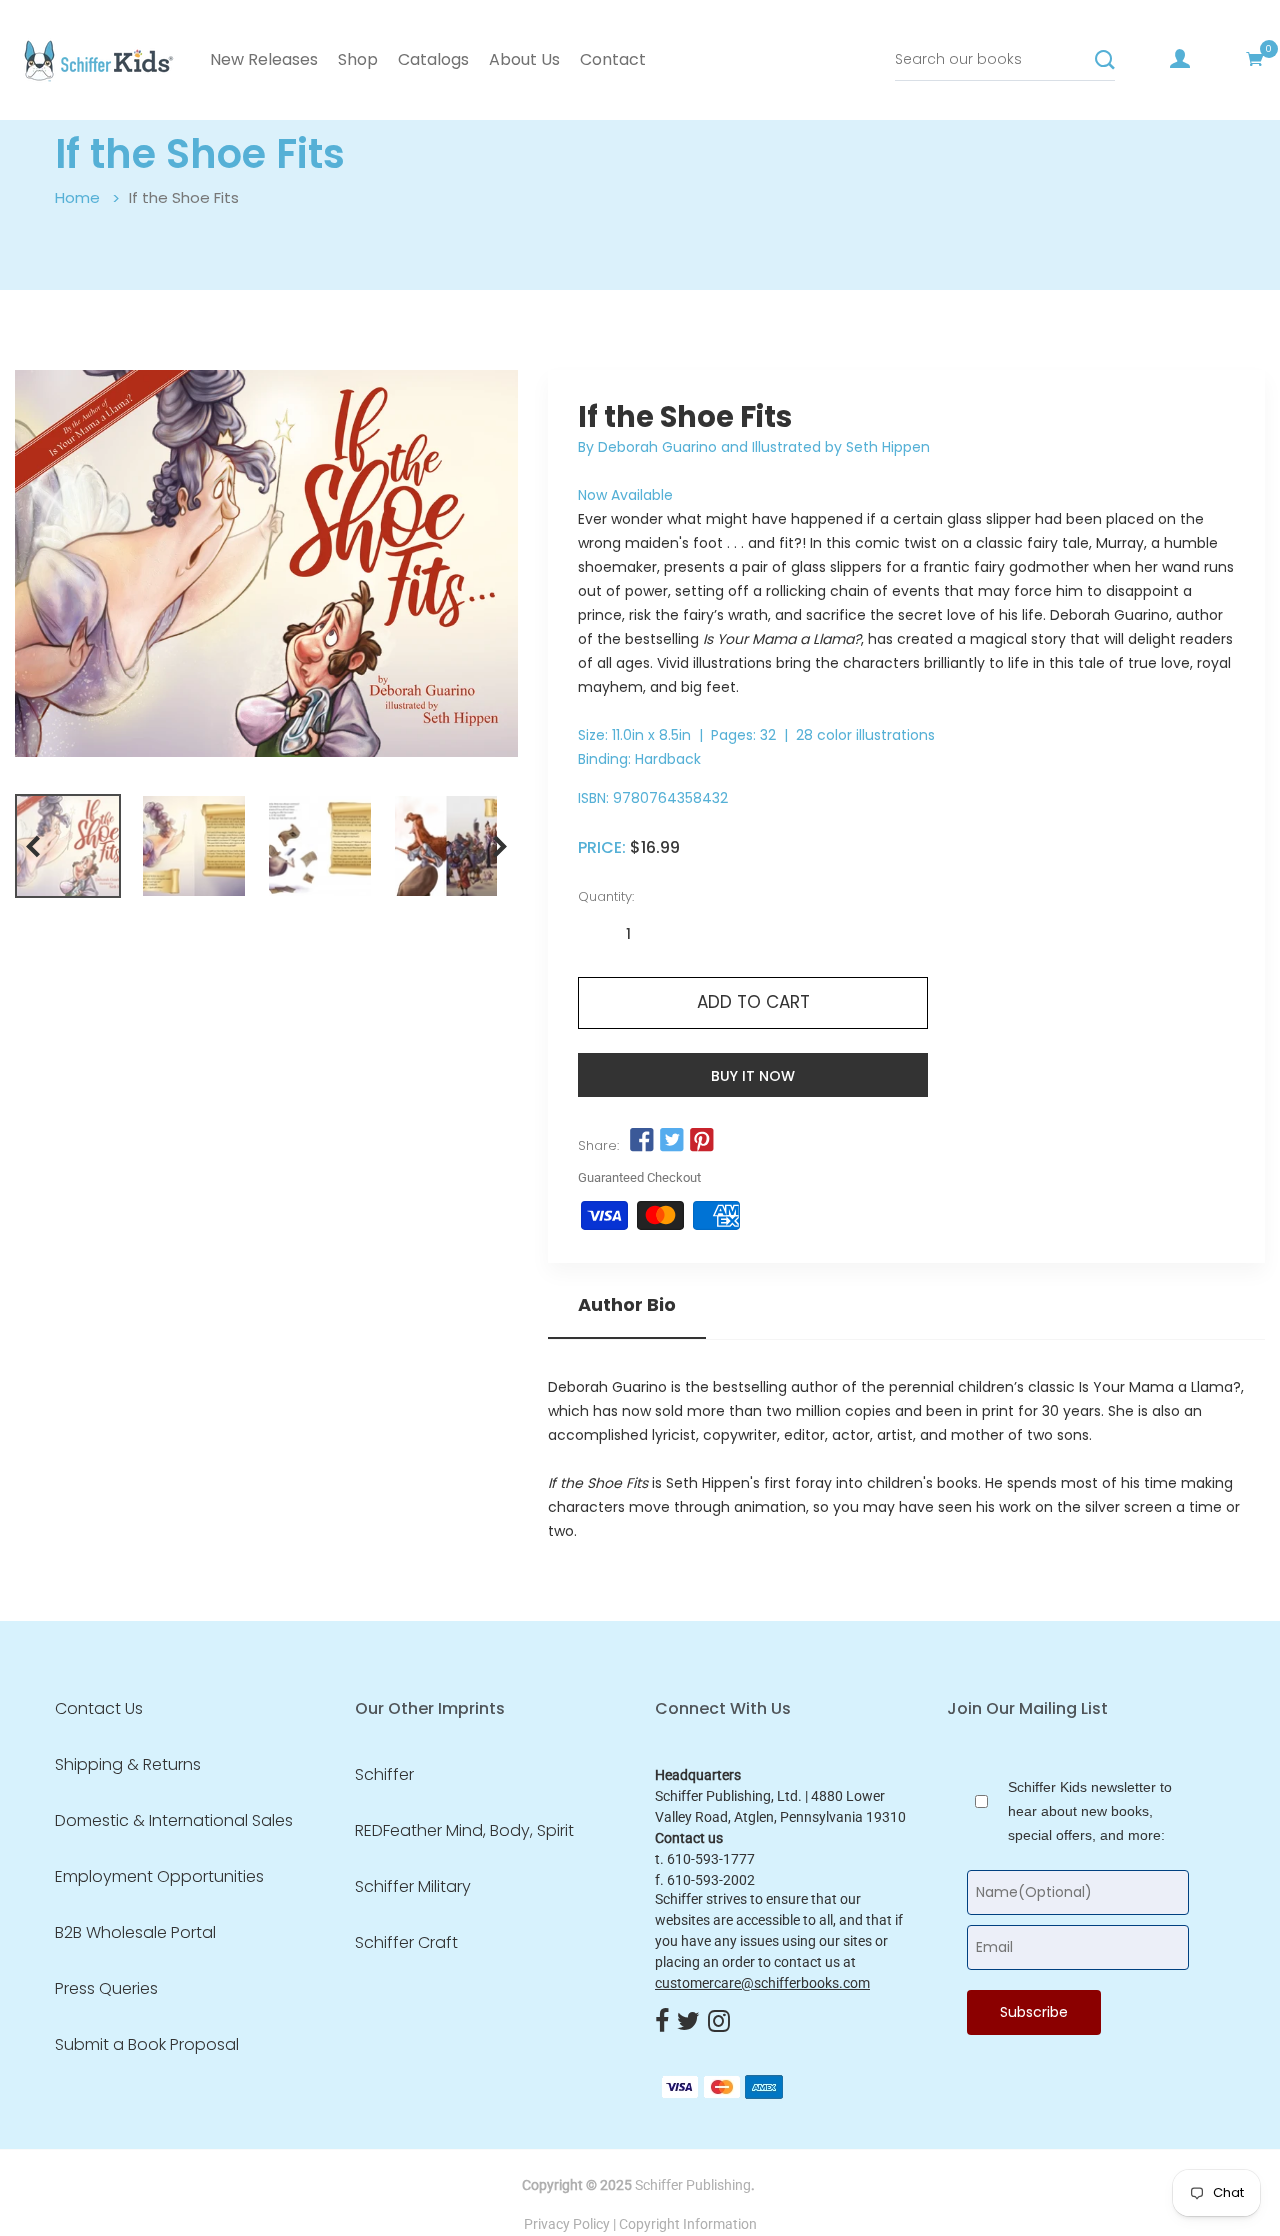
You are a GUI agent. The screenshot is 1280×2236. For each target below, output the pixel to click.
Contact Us (99, 1709)
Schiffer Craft (406, 1943)
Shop (358, 59)
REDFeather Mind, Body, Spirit (464, 1831)
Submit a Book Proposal (147, 2045)
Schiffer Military (413, 1887)
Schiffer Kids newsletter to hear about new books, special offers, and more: (1090, 1811)
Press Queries (106, 1989)
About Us (524, 59)
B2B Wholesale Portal (135, 1933)
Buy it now (753, 1076)
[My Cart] (1255, 59)
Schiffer (384, 1775)
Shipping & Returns (128, 1765)
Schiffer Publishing (693, 2185)
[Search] (1105, 60)
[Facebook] (662, 2022)
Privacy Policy (567, 2224)
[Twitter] (688, 2022)
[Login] (1180, 59)
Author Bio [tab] (627, 1305)
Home (77, 197)
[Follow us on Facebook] (641, 1141)
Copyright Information (688, 2224)
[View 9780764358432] (68, 846)
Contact (613, 59)
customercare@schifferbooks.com (762, 1983)
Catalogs (433, 59)
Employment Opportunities (159, 1877)
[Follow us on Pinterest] (702, 1141)
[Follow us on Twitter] (672, 1141)
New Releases (264, 59)
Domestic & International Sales (174, 1821)
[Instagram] (719, 2022)
